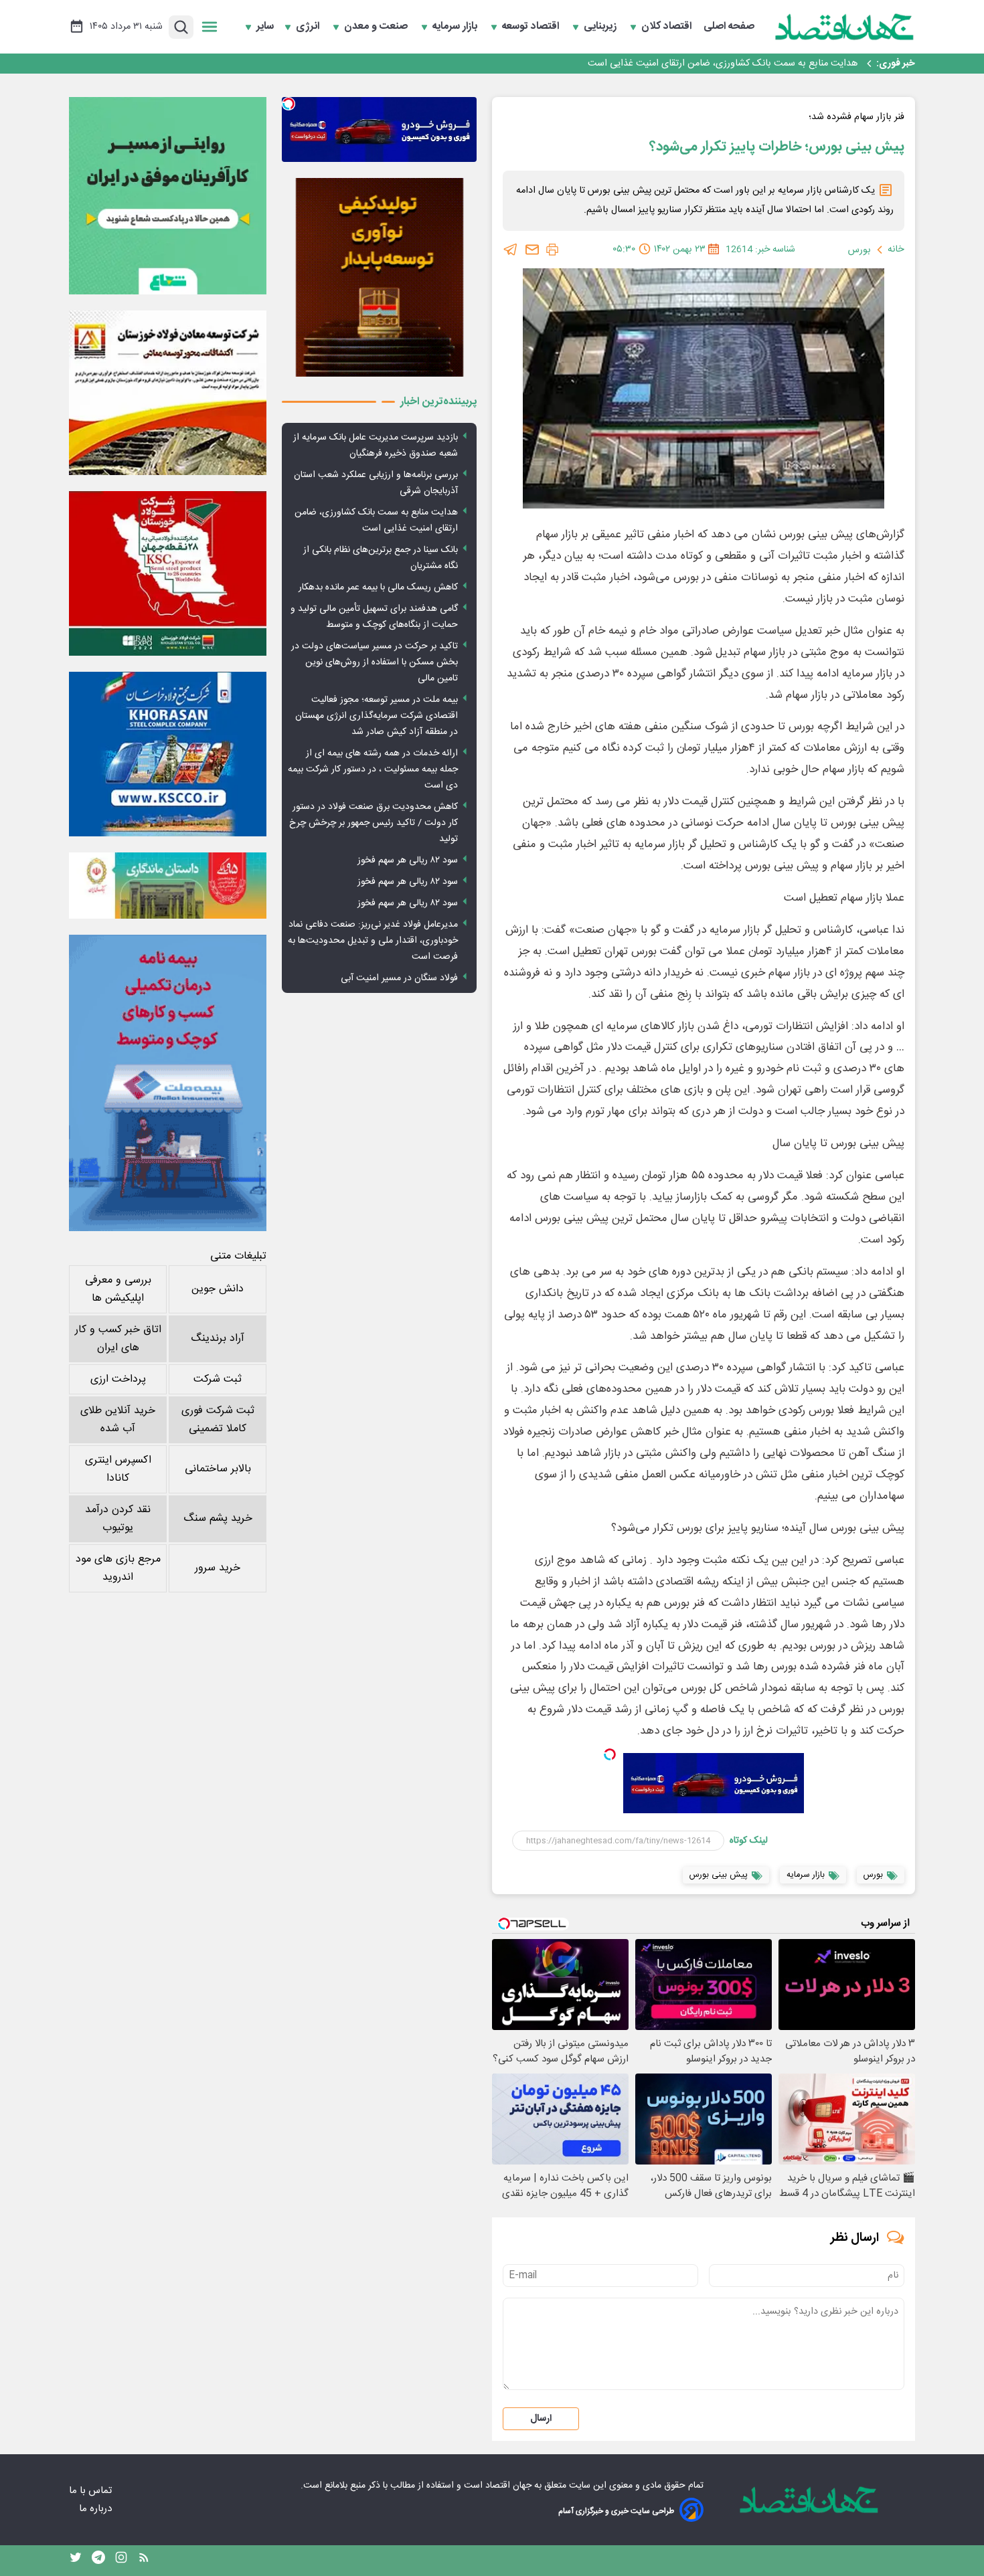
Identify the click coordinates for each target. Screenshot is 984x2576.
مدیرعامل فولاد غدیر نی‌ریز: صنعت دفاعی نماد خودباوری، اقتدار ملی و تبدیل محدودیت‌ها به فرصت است (373, 941)
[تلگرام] (511, 250)
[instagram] (121, 2561)
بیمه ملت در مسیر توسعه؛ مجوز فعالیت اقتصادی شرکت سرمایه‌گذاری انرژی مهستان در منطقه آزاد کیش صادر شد (377, 716)
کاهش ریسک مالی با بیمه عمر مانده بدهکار (378, 587)
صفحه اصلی (729, 27)
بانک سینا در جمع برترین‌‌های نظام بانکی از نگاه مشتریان (749, 64)
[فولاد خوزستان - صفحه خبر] (168, 573)
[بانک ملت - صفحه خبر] (168, 885)
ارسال (541, 2419)
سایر (265, 27)
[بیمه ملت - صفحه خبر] (168, 1083)
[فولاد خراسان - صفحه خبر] (168, 754)
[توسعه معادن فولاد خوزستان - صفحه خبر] (168, 393)
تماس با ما (92, 2491)
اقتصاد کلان (668, 27)
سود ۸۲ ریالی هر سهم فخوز (408, 860)
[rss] (144, 2561)
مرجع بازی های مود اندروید (118, 1568)
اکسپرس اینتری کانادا (118, 1469)
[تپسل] (610, 1754)
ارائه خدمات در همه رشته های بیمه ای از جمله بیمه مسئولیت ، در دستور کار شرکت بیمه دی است (373, 769)
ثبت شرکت (218, 1379)
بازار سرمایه (456, 27)
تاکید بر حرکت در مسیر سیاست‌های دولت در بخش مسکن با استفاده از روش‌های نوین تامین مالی (375, 662)
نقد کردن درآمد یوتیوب (118, 1519)
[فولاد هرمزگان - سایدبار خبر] (379, 277)
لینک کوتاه (749, 1841)
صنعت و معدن (377, 27)
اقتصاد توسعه (532, 27)
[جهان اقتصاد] (845, 27)
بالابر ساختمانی (218, 1469)
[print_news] (552, 250)
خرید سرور (218, 1568)
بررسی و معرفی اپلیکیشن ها (118, 1289)
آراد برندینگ (218, 1339)
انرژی (309, 27)
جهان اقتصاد (508, 2486)
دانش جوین (218, 1289)
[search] (181, 27)
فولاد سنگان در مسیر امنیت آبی (399, 978)
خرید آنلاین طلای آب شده (118, 1420)
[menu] (210, 27)
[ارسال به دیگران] (532, 250)
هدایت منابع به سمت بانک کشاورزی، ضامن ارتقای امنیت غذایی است (376, 521)
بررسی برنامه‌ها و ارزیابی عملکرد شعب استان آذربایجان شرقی (376, 483)
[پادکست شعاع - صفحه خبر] (168, 196)
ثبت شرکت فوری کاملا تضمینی (218, 1420)
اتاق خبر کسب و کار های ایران (118, 1339)
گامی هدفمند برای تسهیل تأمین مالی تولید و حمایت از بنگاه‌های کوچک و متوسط (374, 617)
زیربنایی (601, 27)
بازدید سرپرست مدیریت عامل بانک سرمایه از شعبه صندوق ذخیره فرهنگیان (376, 446)
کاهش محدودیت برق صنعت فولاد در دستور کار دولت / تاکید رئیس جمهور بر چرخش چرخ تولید (374, 823)
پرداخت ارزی (118, 1379)
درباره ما (97, 2509)
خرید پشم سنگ (218, 1519)
